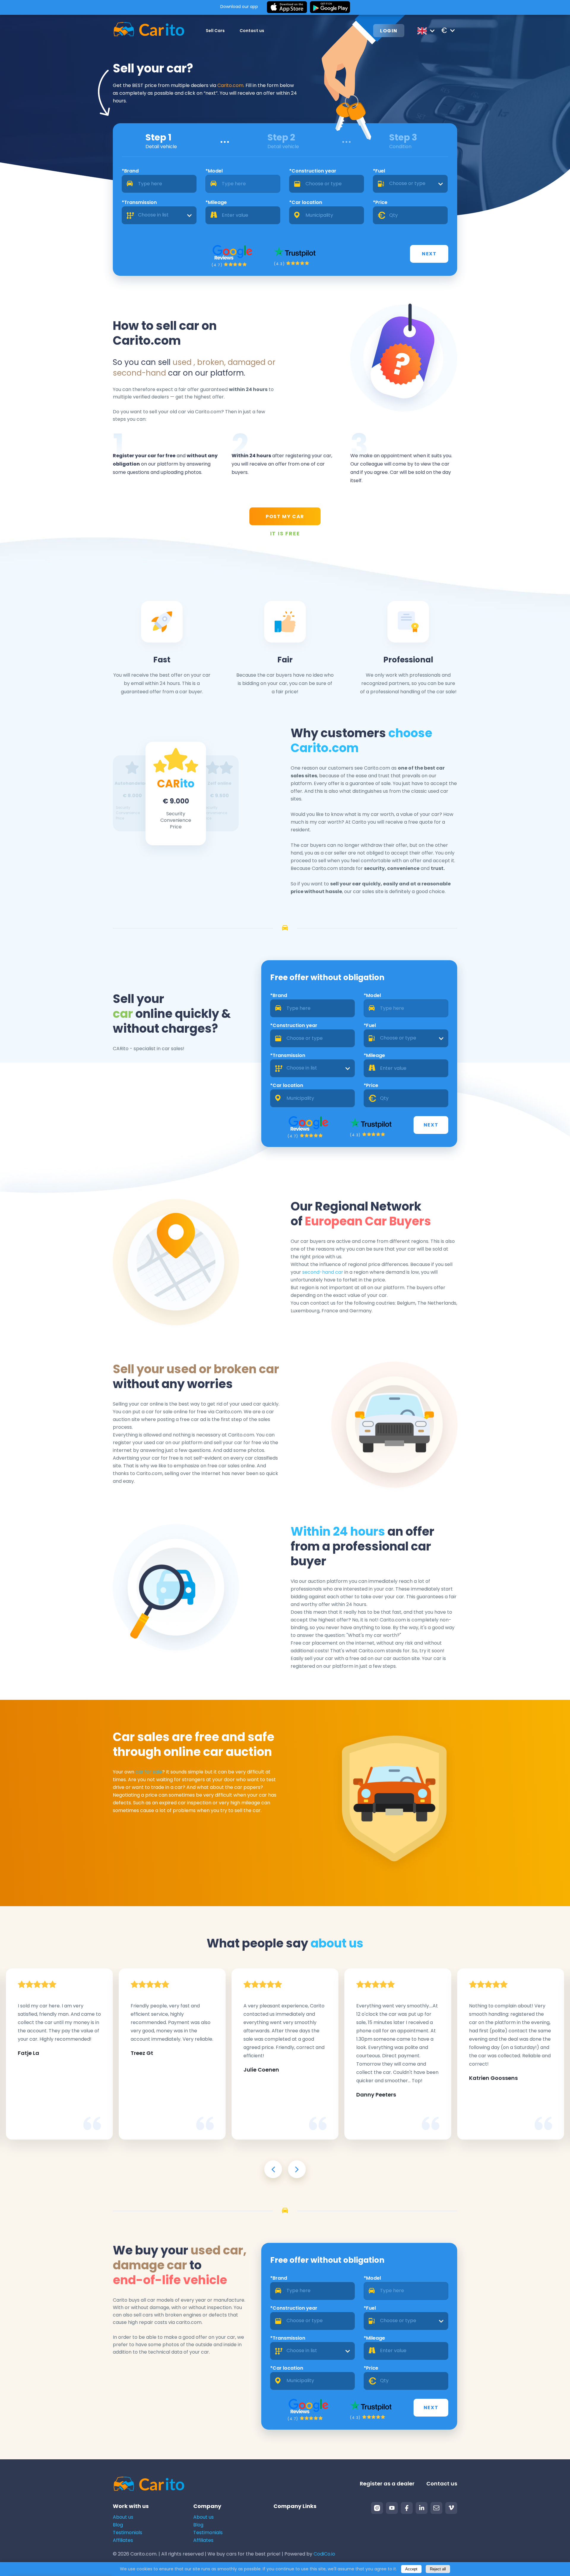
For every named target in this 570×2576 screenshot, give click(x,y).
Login (389, 31)
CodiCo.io (324, 2554)
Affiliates (123, 2540)
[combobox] (410, 184)
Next (429, 254)
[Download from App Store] (287, 7)
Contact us (252, 31)
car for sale (149, 1772)
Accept (411, 2569)
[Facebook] (407, 2508)
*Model (214, 171)
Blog (118, 2525)
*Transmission (139, 202)
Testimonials (128, 2533)
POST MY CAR (285, 516)
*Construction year (313, 171)
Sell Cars (215, 31)
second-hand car (323, 1272)
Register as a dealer (387, 2484)
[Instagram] (377, 2508)
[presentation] (273, 2169)
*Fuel (379, 171)
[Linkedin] (422, 2508)
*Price (380, 202)
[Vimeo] (451, 2508)
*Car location (306, 202)
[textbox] (410, 184)
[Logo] (149, 30)
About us (123, 2517)
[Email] (436, 2508)
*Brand (130, 171)
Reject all (438, 2569)
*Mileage (216, 202)
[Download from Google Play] (330, 7)
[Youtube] (392, 2508)
